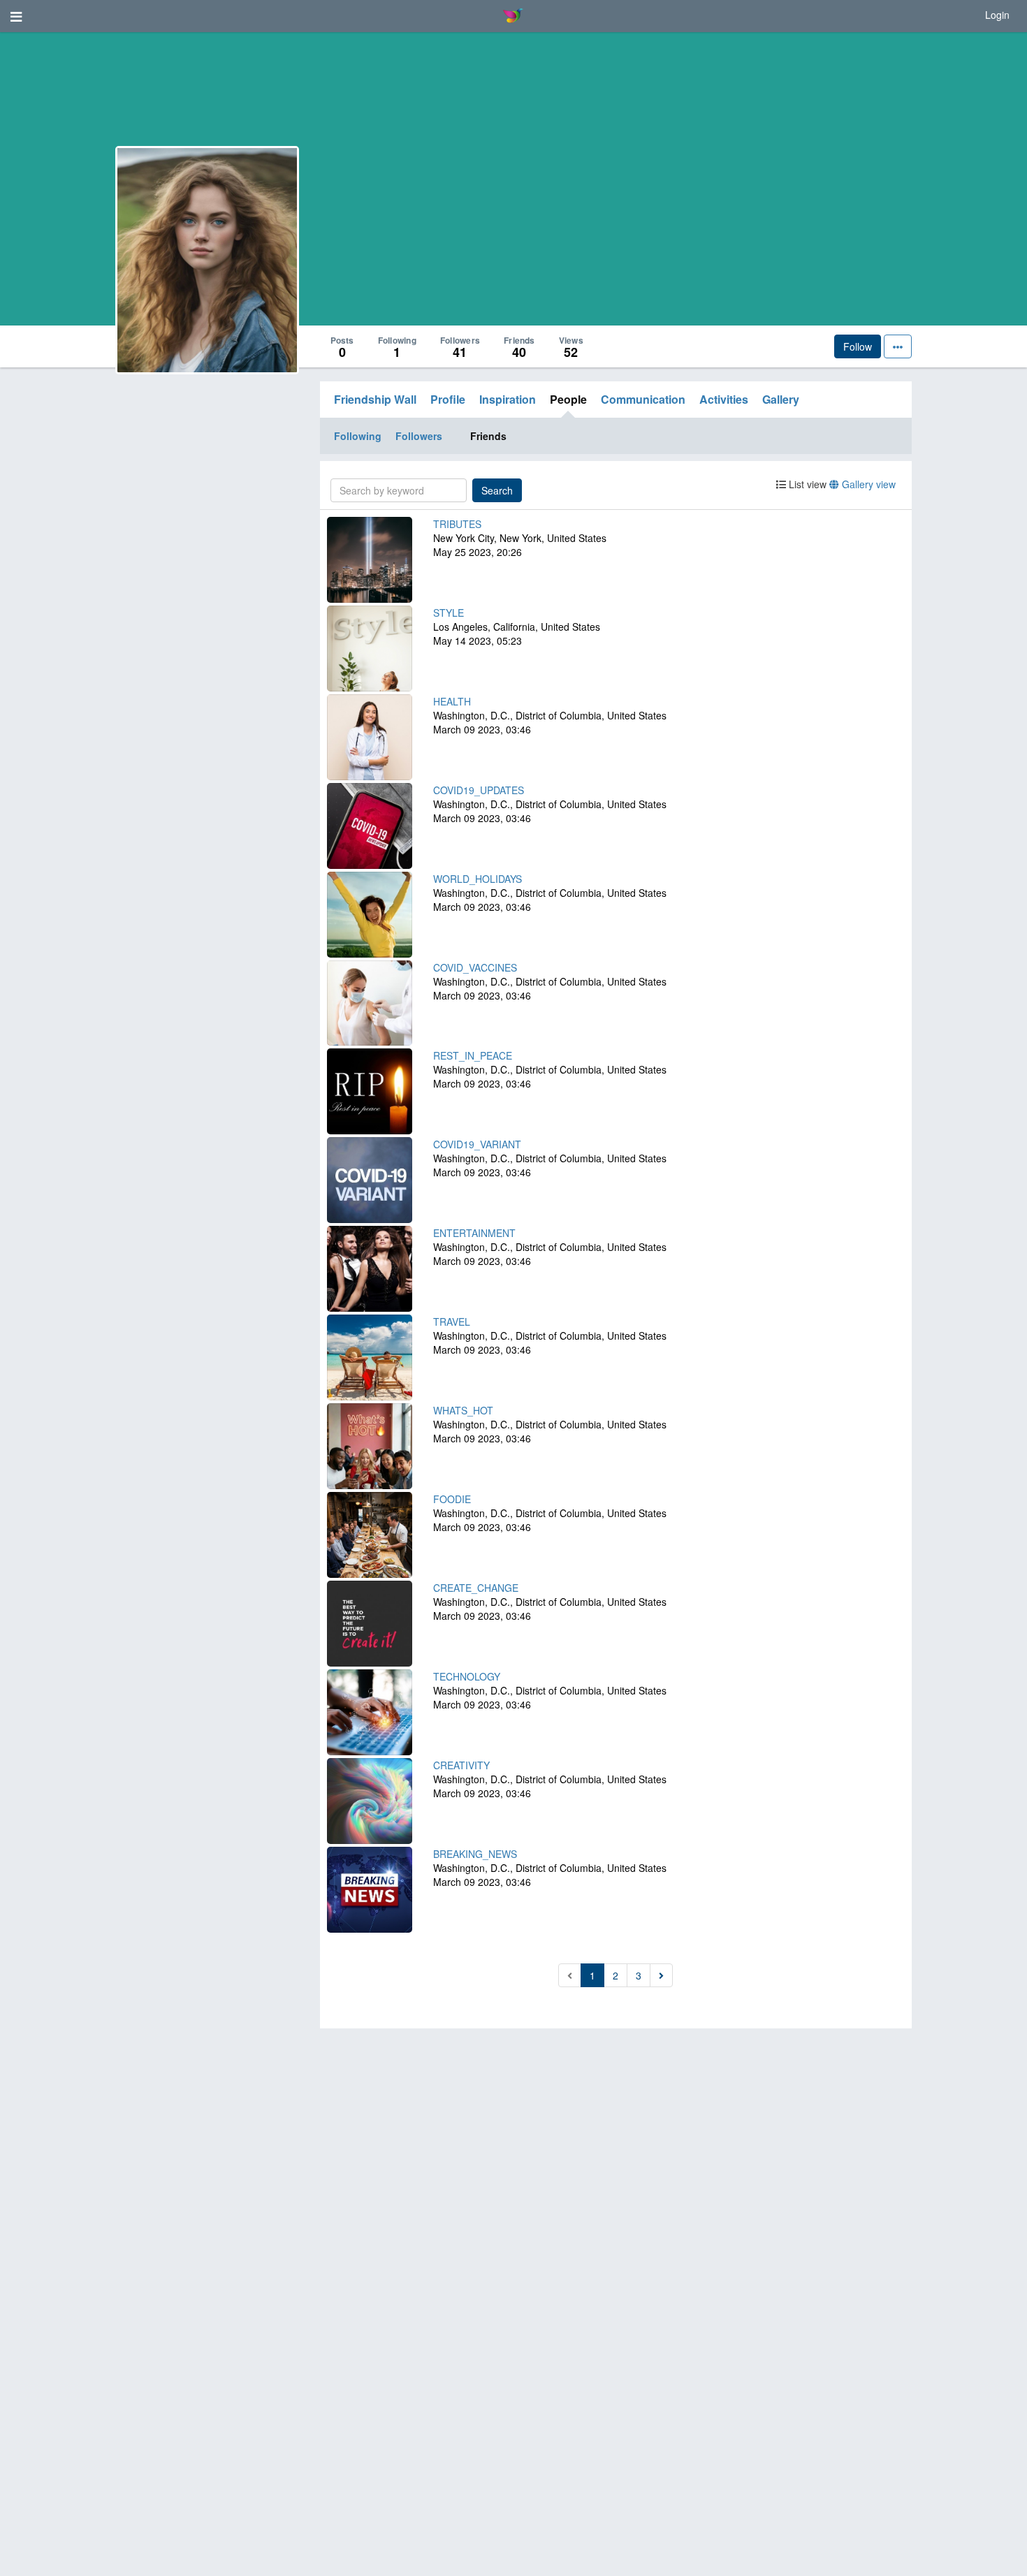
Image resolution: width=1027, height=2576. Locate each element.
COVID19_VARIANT (477, 1144)
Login (997, 15)
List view (806, 484)
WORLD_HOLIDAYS (478, 879)
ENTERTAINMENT (474, 1233)
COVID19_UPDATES (479, 790)
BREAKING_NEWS (475, 1854)
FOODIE (452, 1499)
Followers (419, 436)
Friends (488, 436)
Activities (724, 399)
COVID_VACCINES (475, 967)
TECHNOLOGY (467, 1676)
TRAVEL (452, 1322)
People (568, 399)
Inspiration (508, 399)
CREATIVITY (461, 1765)
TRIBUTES (457, 524)
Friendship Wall (375, 399)
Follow (858, 346)
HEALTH (452, 701)
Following (358, 436)
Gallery (781, 399)
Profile (448, 399)
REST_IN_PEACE (473, 1055)
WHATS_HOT (463, 1410)
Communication (643, 399)
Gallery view (867, 484)
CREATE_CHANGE (476, 1588)
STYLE (449, 613)
